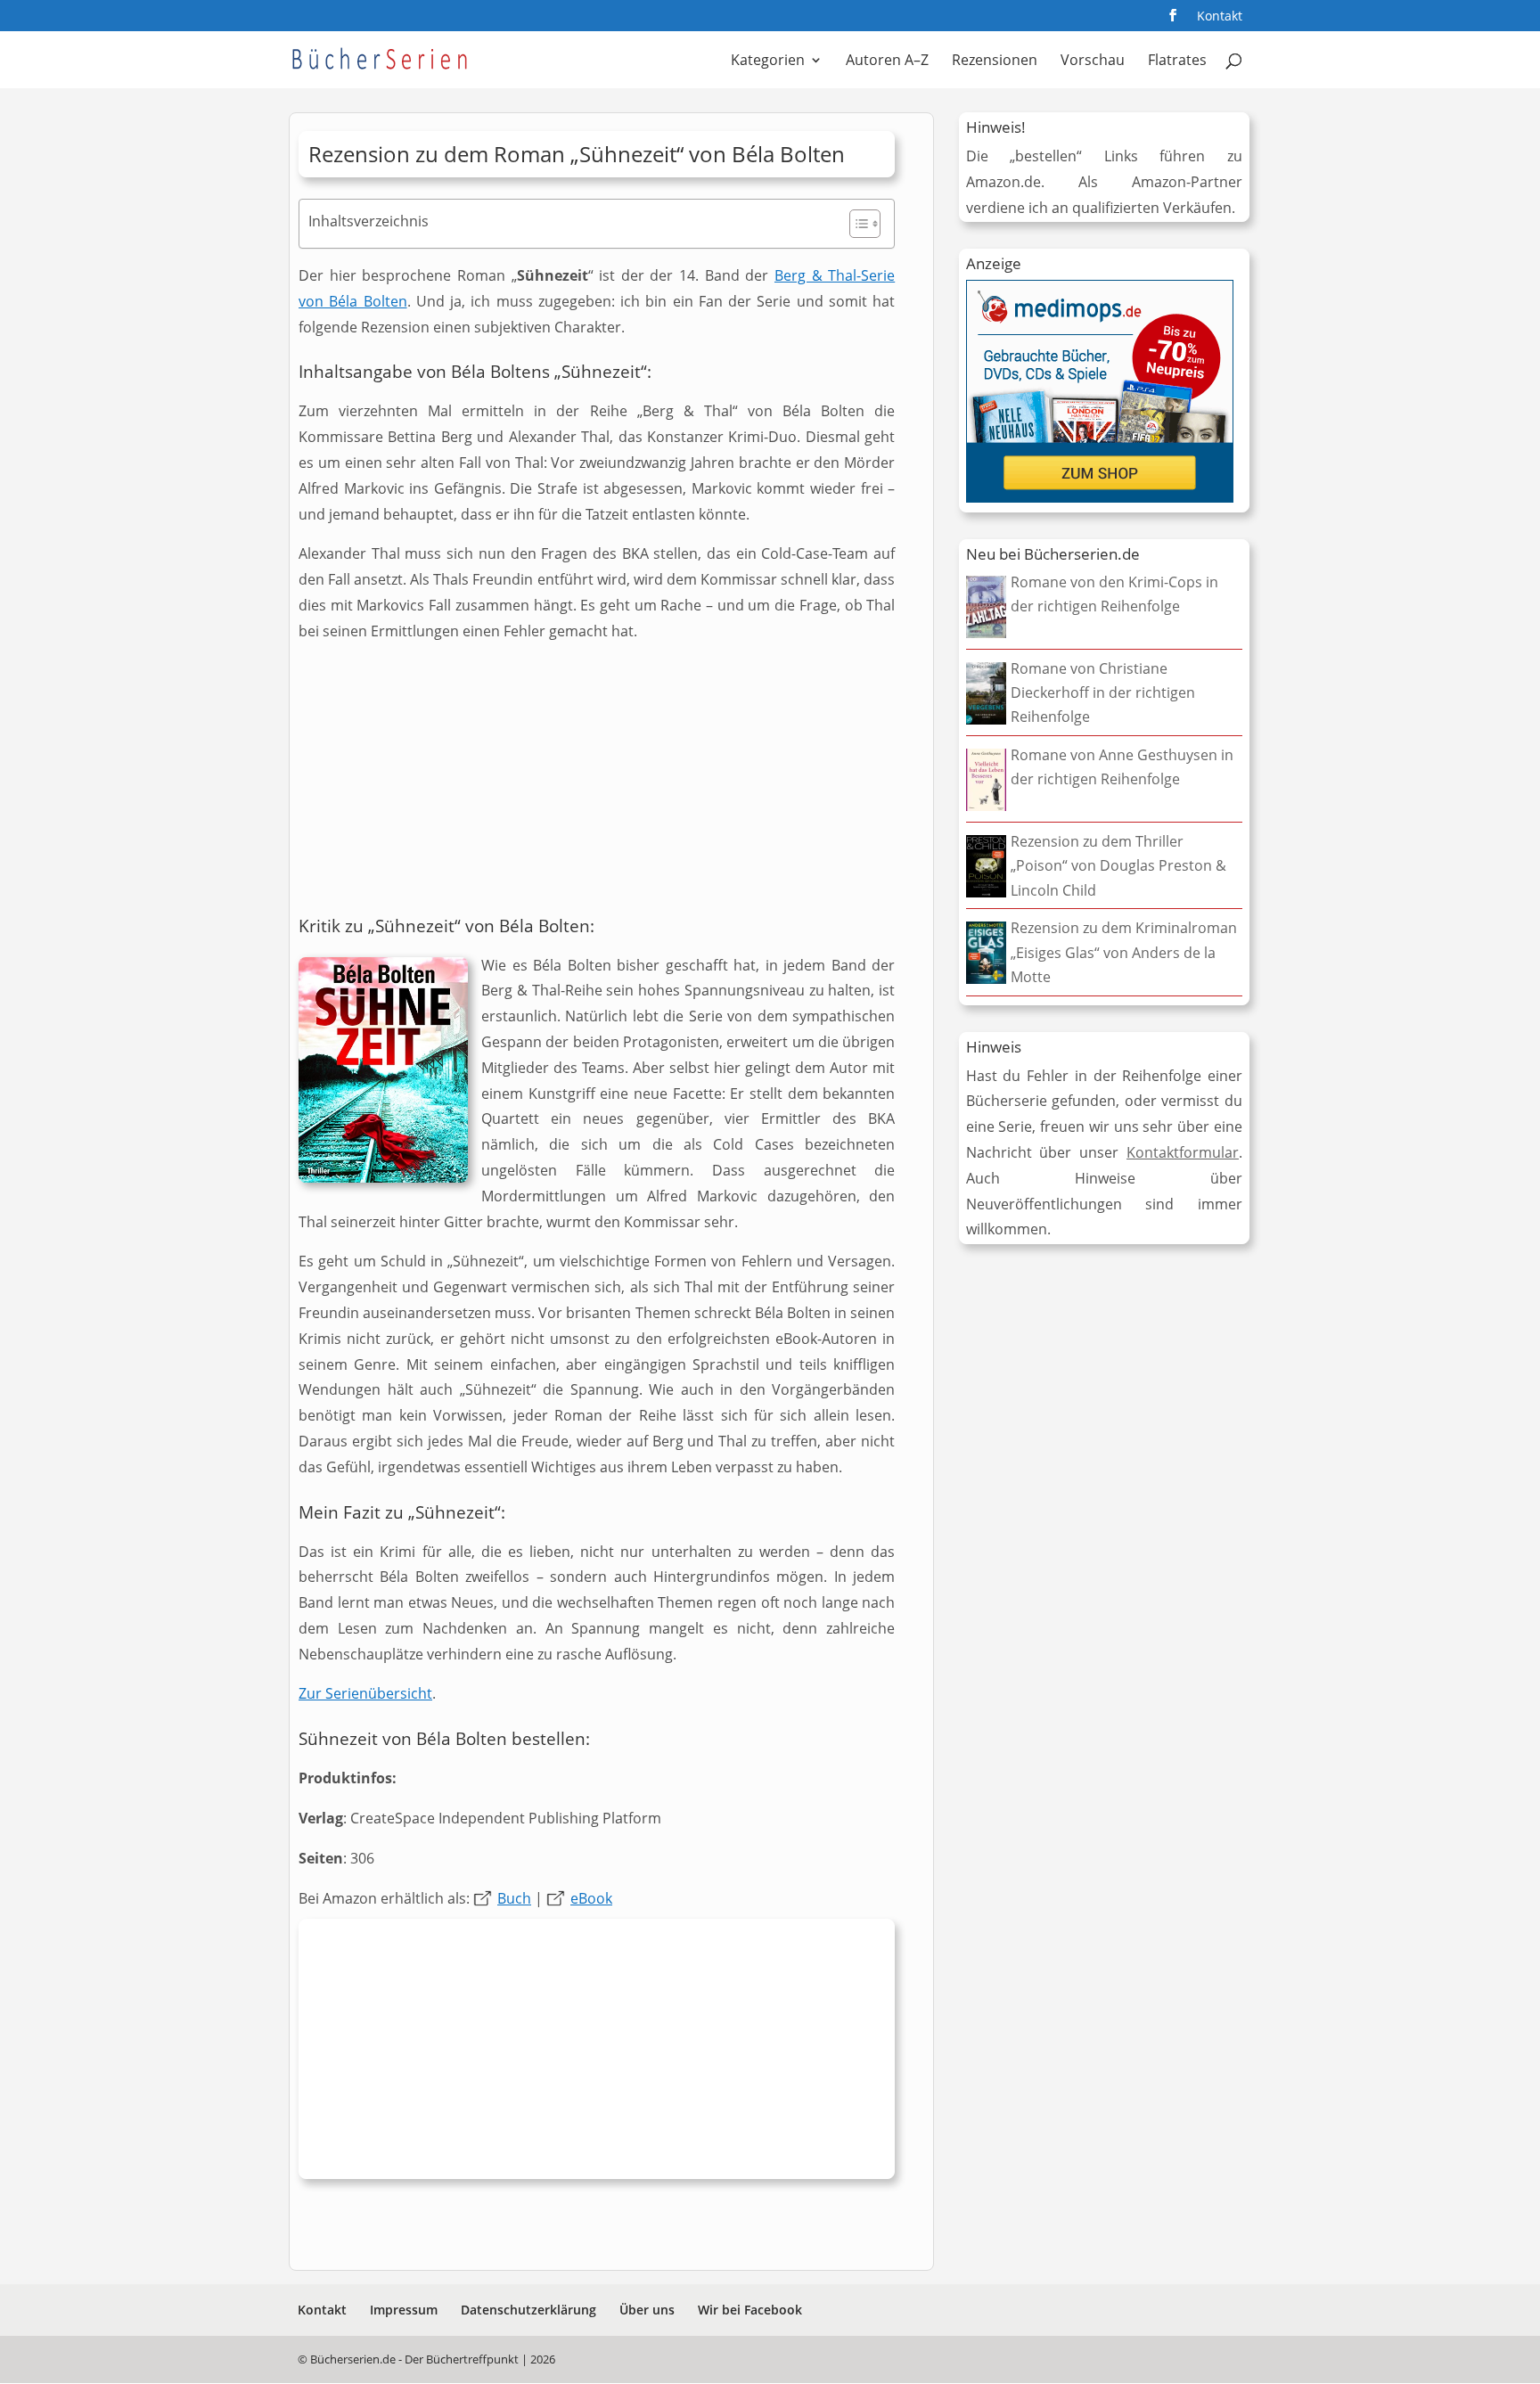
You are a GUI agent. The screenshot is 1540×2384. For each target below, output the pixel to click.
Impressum (404, 2310)
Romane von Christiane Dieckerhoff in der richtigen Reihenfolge (1103, 692)
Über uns (647, 2310)
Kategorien (768, 61)
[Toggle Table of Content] (856, 224)
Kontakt (1220, 17)
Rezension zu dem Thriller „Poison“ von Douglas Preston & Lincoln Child (1118, 865)
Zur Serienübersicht (365, 1693)
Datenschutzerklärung (528, 2310)
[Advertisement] (597, 783)
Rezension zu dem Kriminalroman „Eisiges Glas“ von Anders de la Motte (1124, 952)
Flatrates (1177, 61)
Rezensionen (995, 61)
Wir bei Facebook (750, 2310)
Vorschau (1093, 61)
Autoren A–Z (887, 61)
